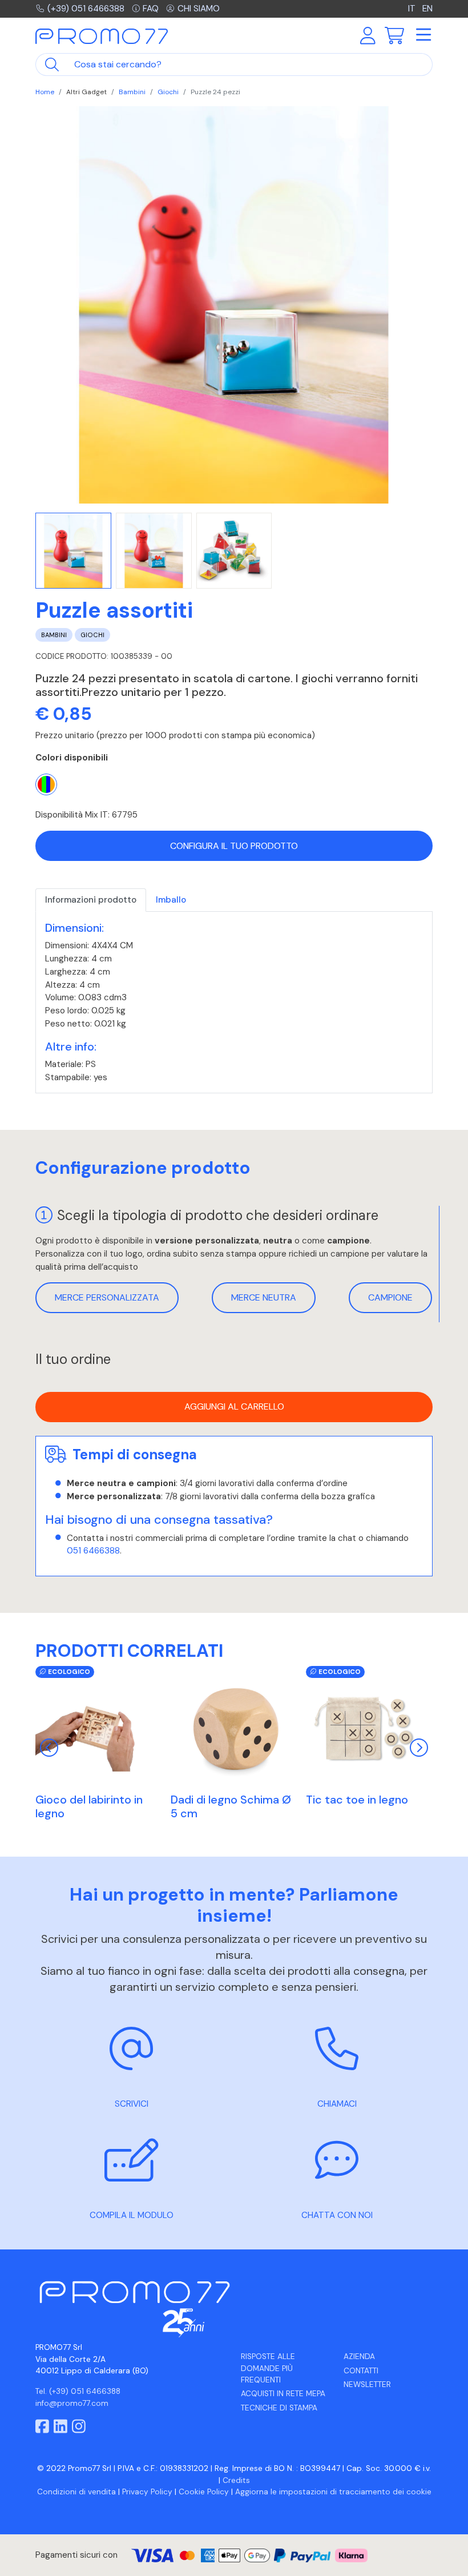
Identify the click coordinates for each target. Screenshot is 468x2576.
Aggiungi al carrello (234, 1406)
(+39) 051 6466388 (86, 9)
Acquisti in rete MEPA (283, 2394)
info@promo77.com (72, 2403)
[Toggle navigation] (423, 35)
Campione (390, 1297)
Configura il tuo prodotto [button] (234, 846)
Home (45, 92)
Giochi (168, 92)
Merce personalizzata (107, 1297)
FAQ (151, 9)
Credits (236, 2480)
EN (427, 9)
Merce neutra (264, 1297)
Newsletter (367, 2384)
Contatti (361, 2371)
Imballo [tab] (171, 900)
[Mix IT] (46, 784)
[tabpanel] (234, 1003)
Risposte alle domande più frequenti (268, 2368)
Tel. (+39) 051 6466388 (78, 2391)
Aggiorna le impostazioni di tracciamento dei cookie (333, 2492)
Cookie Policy (204, 2492)
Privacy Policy (147, 2492)
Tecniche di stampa (279, 2408)
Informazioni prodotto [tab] (91, 900)
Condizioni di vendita (76, 2492)
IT (413, 9)
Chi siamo (199, 9)
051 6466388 (93, 1551)
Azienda (359, 2356)
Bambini (132, 92)
